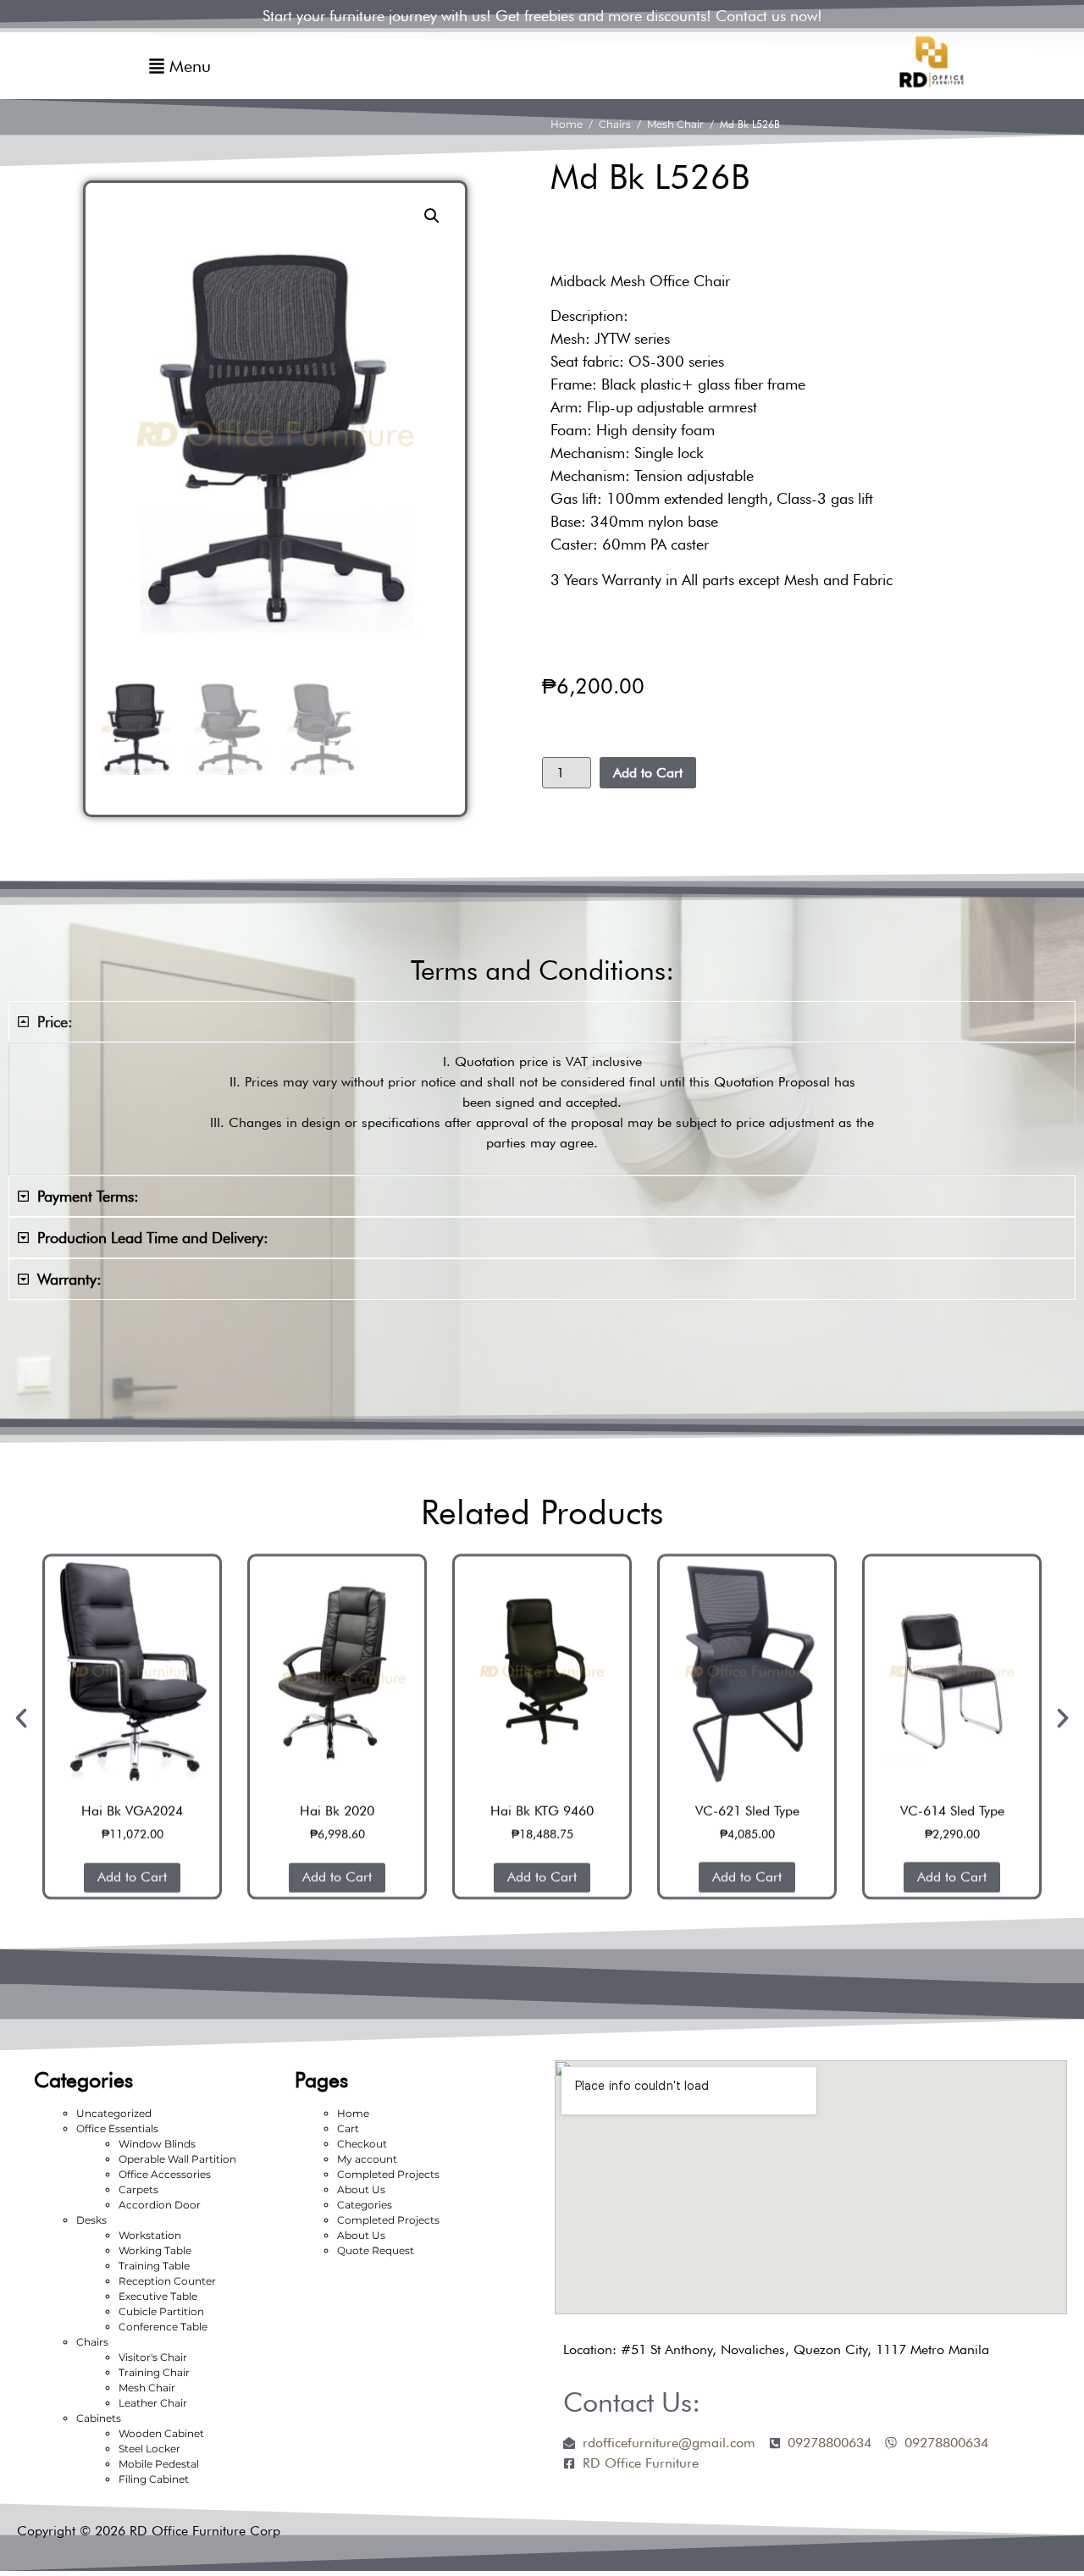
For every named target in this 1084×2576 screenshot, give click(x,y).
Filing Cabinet (154, 2479)
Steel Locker (149, 2449)
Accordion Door (160, 2205)
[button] (432, 216)
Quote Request (376, 2250)
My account (367, 2159)
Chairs (615, 124)
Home (567, 124)
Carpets (138, 2189)
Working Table (155, 2250)
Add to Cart (648, 773)
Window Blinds (157, 2144)
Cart (348, 2128)
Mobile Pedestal (159, 2464)
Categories (365, 2205)
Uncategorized (114, 2113)
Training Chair (154, 2372)
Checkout (362, 2144)
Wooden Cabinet (161, 2433)
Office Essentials (117, 2128)
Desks (91, 2220)
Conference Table (163, 2327)
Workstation (150, 2235)
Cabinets (99, 2418)
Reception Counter (167, 2281)
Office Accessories (165, 2174)
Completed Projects (388, 2174)
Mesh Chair (675, 124)
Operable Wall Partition (177, 2159)
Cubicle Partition (161, 2311)
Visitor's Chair (153, 2357)
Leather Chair (153, 2403)
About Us (361, 2189)
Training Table (154, 2266)
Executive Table (158, 2296)
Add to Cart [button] (132, 1877)
